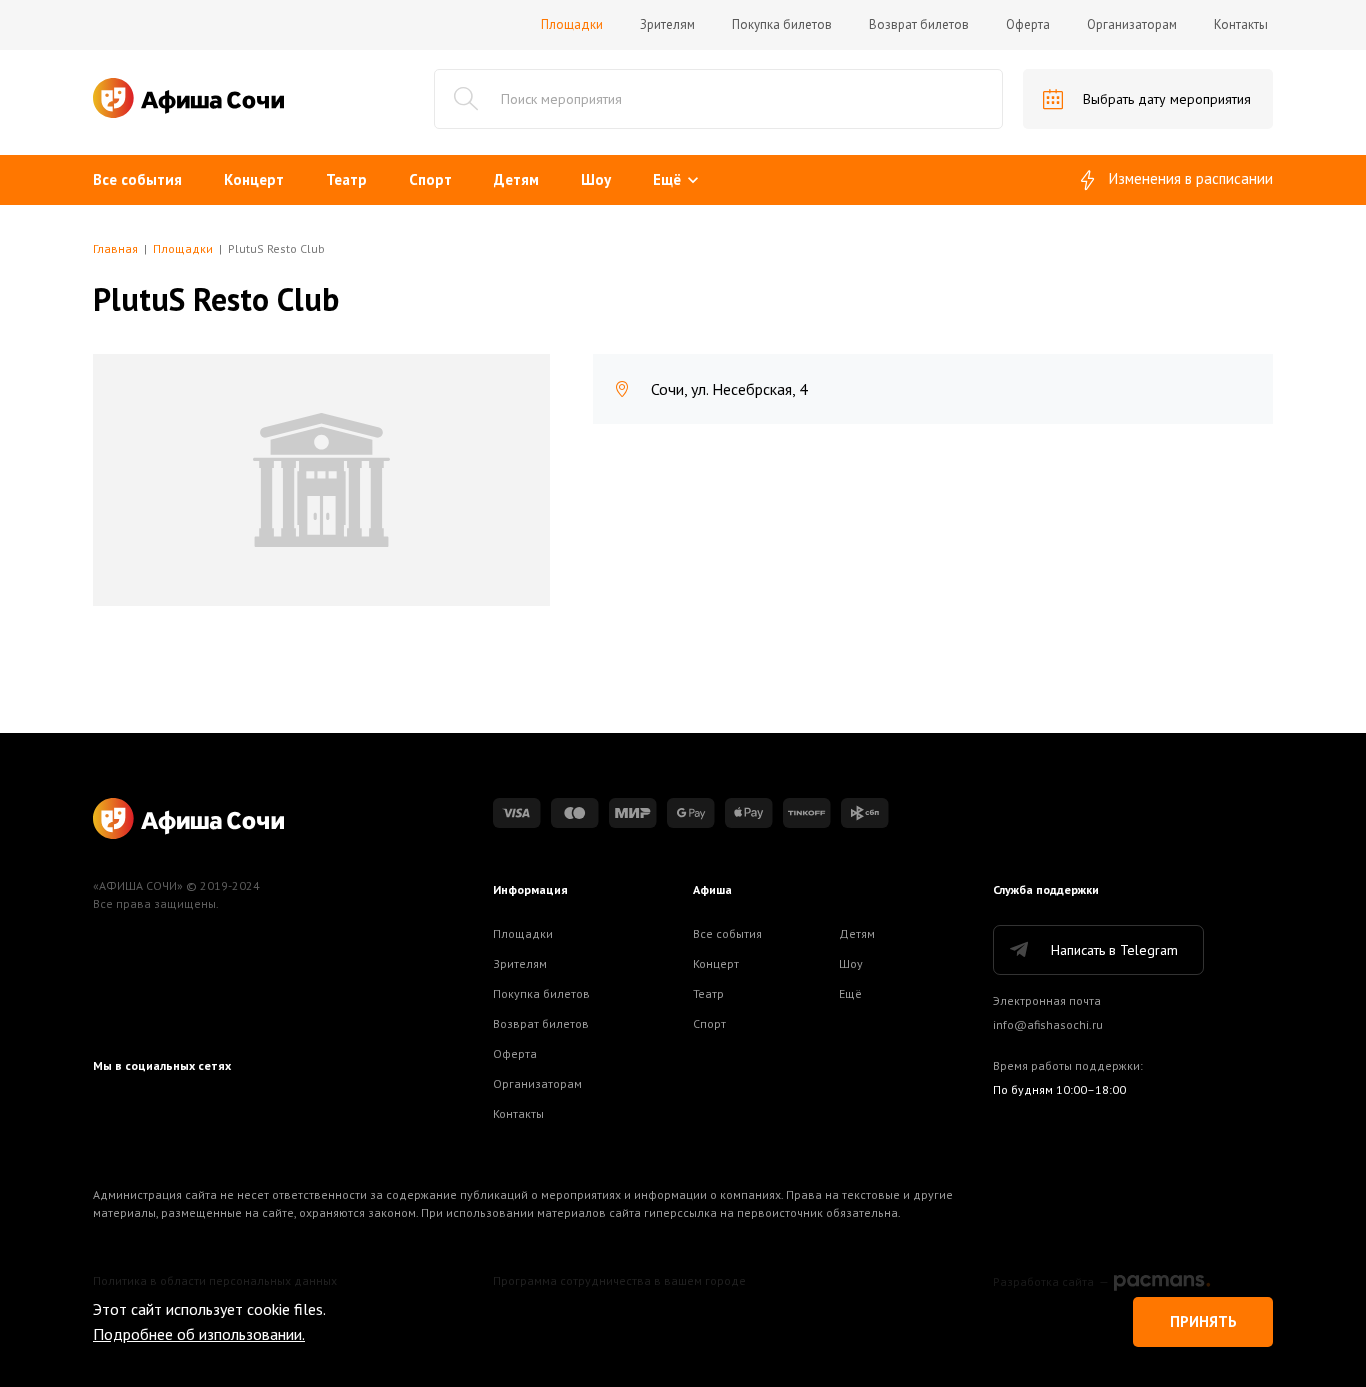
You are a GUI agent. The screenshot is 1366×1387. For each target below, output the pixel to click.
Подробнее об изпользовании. (199, 1334)
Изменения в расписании (1191, 178)
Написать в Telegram (1114, 950)
